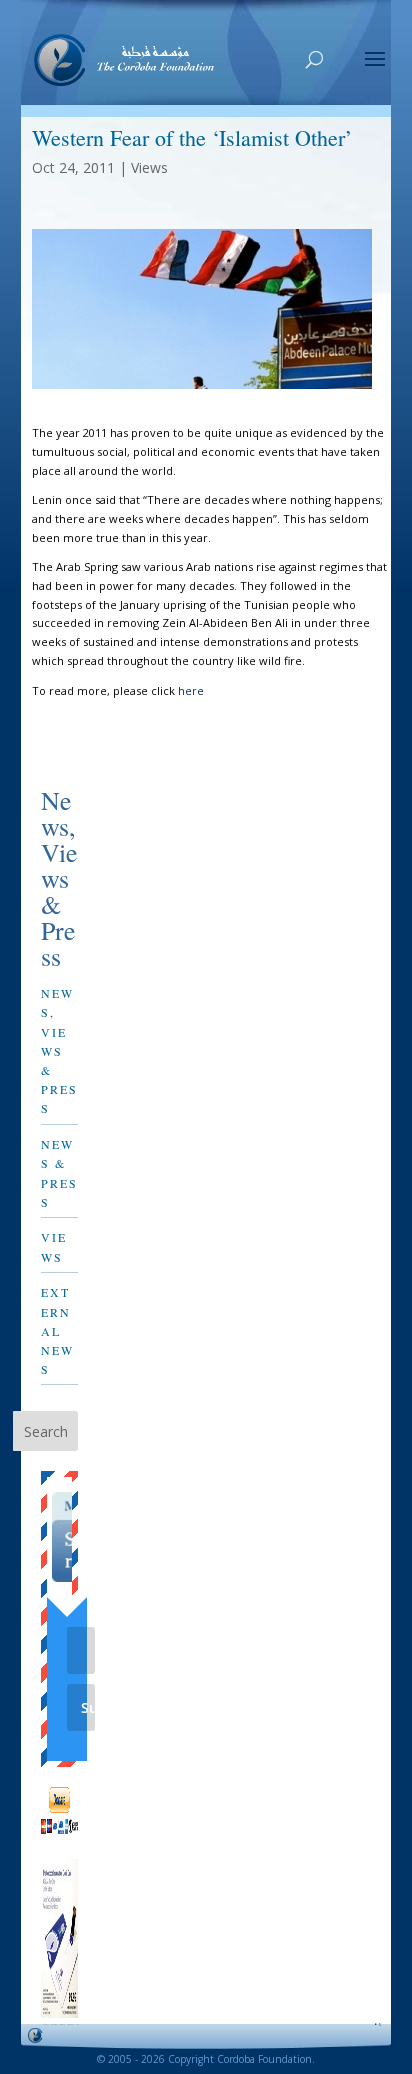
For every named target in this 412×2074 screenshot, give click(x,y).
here (191, 690)
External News (57, 1330)
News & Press (59, 1173)
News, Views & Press (59, 1050)
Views (149, 167)
